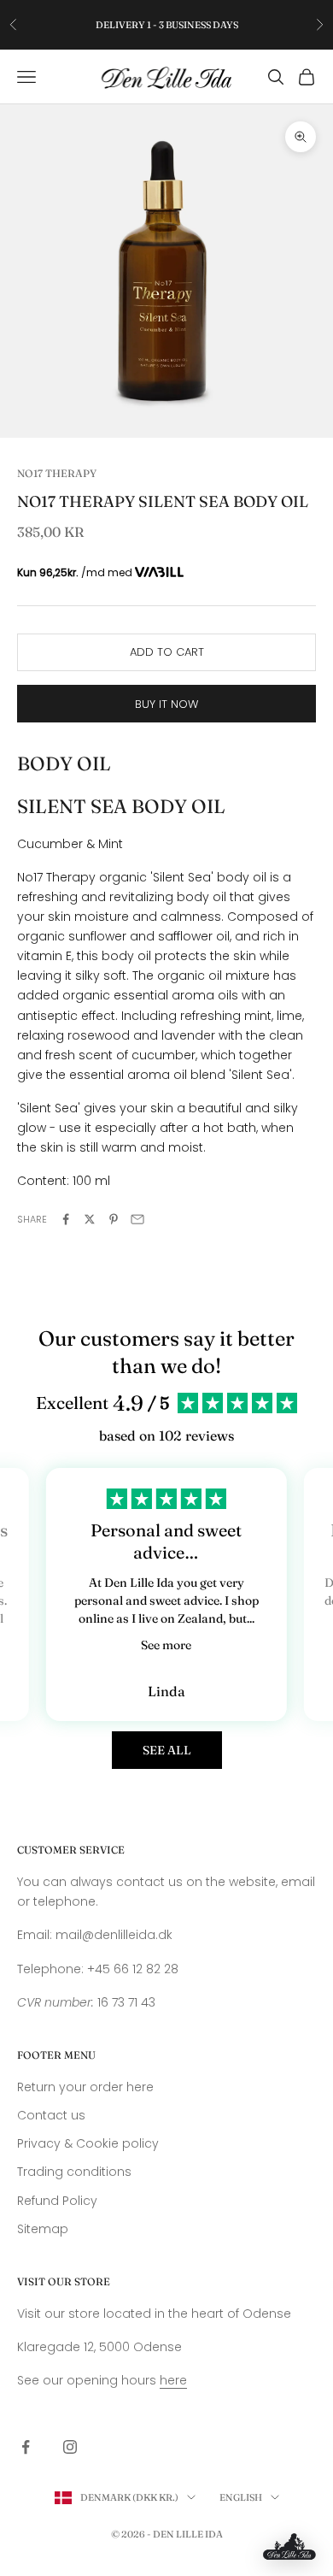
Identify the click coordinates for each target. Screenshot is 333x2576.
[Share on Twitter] (90, 1219)
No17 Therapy (57, 473)
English (241, 2497)
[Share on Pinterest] (114, 1219)
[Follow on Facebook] (26, 2447)
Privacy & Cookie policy (88, 2143)
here (173, 2380)
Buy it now (166, 704)
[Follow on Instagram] (70, 2447)
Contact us (51, 2115)
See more (166, 1645)
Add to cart (167, 652)
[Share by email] (137, 1219)
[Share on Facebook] (66, 1219)
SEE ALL (167, 1750)
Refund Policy (57, 2201)
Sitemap (43, 2229)
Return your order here (85, 2087)
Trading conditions (74, 2172)
